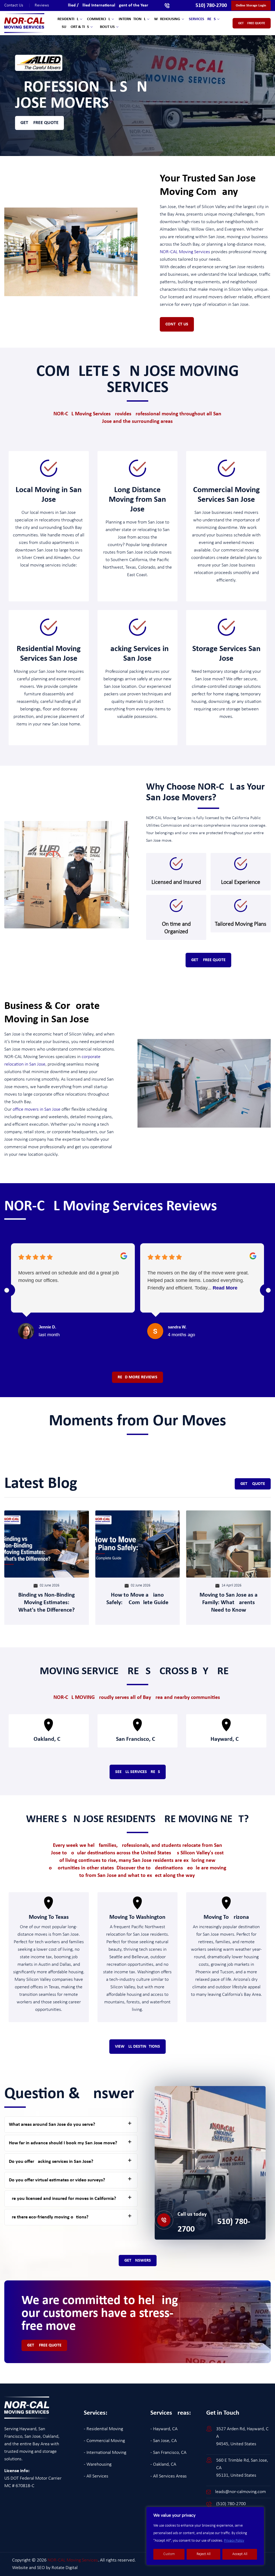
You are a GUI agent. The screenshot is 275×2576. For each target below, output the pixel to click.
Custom (169, 2554)
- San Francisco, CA (168, 2453)
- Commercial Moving (104, 2441)
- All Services (96, 2476)
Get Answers (138, 2261)
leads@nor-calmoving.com (240, 2492)
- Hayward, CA (164, 2429)
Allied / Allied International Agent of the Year (107, 5)
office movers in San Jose (37, 1109)
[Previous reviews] (7, 1290)
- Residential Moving (103, 2429)
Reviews (42, 5)
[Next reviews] (268, 1290)
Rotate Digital (65, 2568)
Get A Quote (253, 1484)
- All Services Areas (169, 2476)
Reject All (204, 2554)
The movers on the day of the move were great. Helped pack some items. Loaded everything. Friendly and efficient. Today (198, 1280)
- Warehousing (98, 2464)
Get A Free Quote (252, 23)
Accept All (240, 2554)
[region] (205, 2536)
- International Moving (105, 2453)
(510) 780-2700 (214, 2226)
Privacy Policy (234, 2541)
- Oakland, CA (163, 2464)
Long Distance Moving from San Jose (137, 500)
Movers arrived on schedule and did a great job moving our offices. (69, 1277)
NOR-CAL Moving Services (185, 252)
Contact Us (17, 5)
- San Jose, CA (164, 2441)
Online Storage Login (251, 6)
